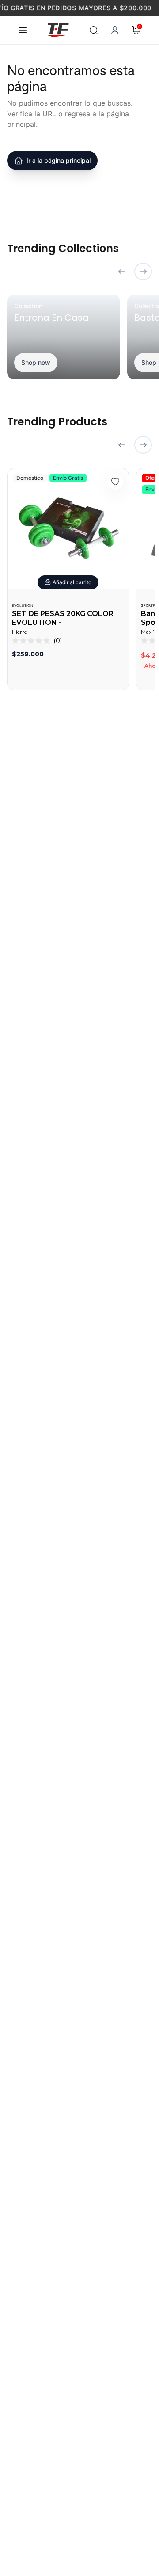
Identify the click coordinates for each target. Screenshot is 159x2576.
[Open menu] (23, 30)
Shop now (36, 362)
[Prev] (122, 272)
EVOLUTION (23, 605)
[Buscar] (94, 30)
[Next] (143, 272)
